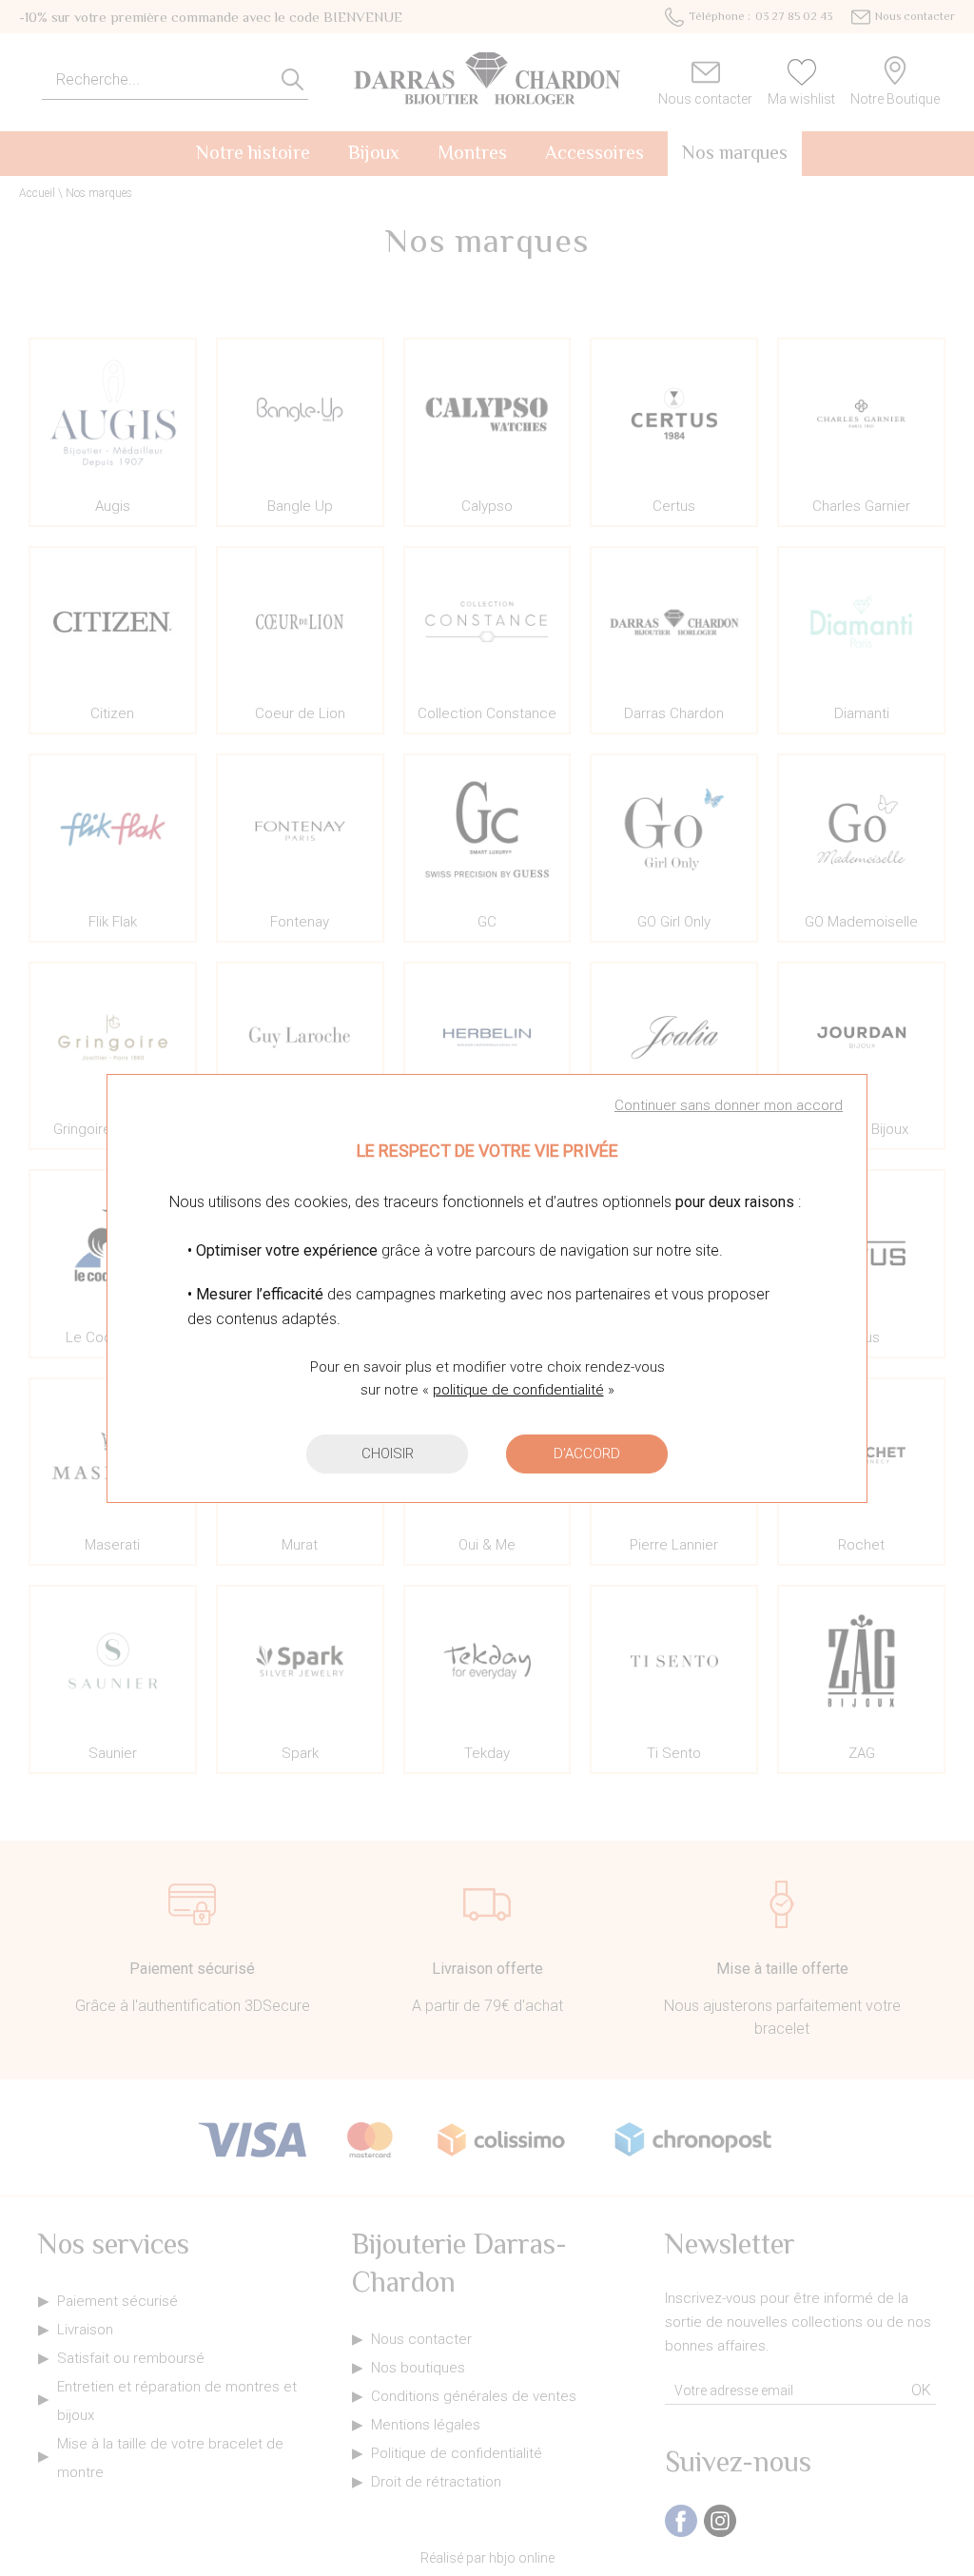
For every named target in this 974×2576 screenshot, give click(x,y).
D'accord (587, 1454)
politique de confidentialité (518, 1390)
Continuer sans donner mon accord (729, 1105)
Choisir (388, 1454)
